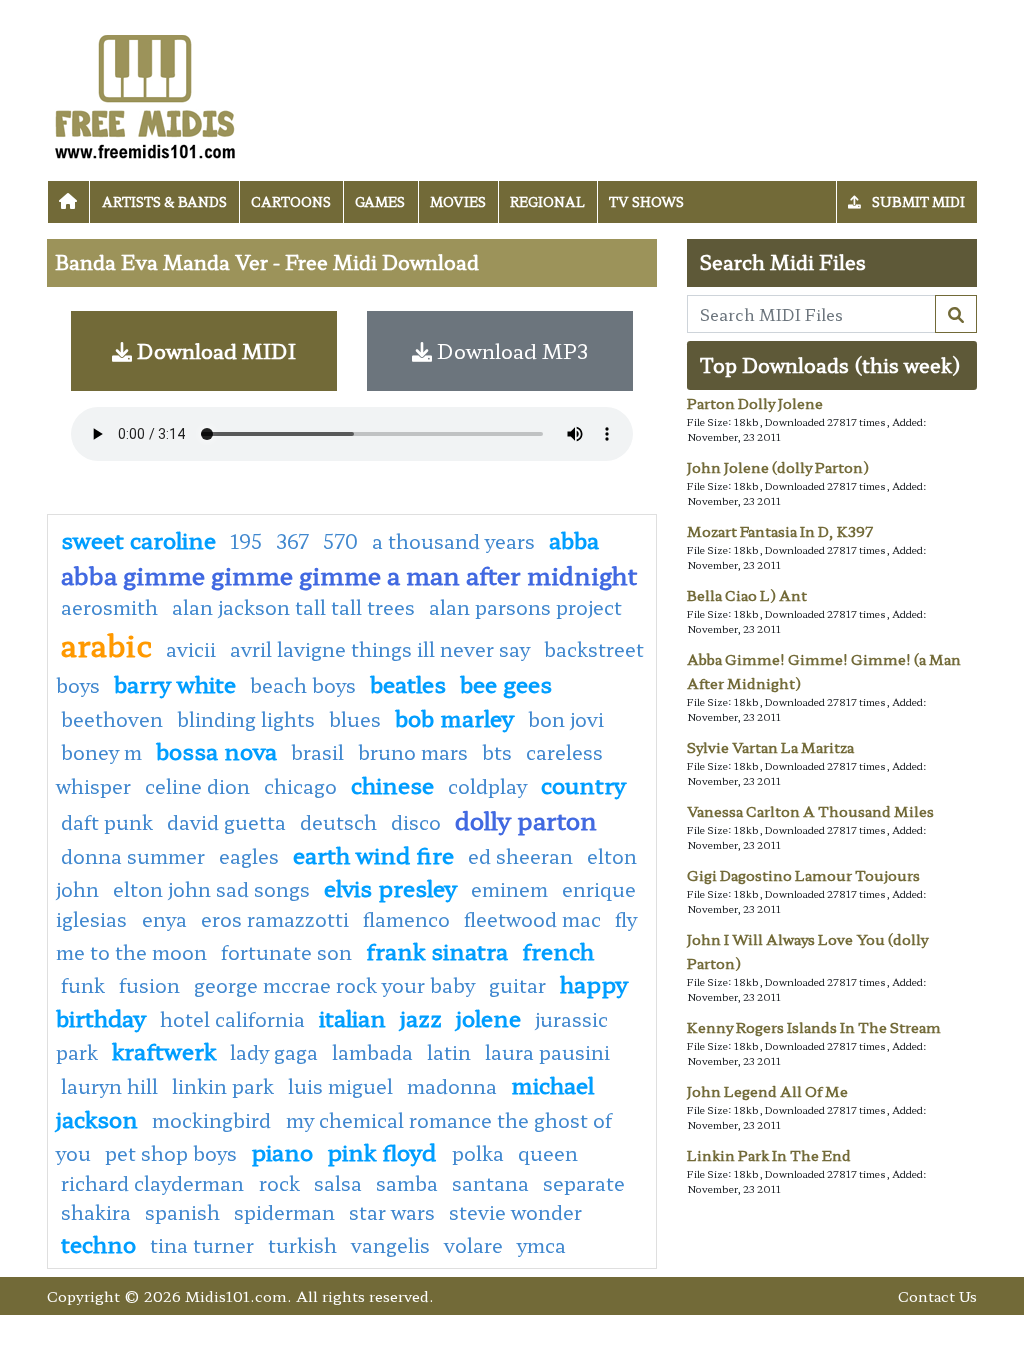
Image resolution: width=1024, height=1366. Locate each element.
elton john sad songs (211, 889)
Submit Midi (917, 201)
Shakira (96, 1212)
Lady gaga (274, 1052)
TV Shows (646, 201)
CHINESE (392, 784)
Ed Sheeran (520, 856)
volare (473, 1245)
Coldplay (487, 786)
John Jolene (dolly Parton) (778, 467)
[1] (956, 314)
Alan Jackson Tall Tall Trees (293, 607)
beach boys (303, 685)
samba (407, 1183)
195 (246, 541)
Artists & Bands (164, 201)
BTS (497, 752)
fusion (149, 985)
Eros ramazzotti (275, 919)
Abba (574, 539)
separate (584, 1183)
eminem (509, 889)
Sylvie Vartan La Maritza (770, 747)
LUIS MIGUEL (340, 1086)
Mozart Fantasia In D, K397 (780, 531)
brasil (317, 752)
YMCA (541, 1245)
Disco (416, 822)
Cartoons (291, 201)
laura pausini (547, 1052)
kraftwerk (164, 1050)
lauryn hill (109, 1086)
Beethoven (112, 719)
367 (292, 541)
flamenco (406, 919)
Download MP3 (510, 350)
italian (352, 1017)
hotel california (232, 1019)
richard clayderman (155, 1183)
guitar (517, 985)
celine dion (197, 786)
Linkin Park (223, 1086)
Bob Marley (454, 717)
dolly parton (526, 819)
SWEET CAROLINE (138, 539)
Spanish (182, 1212)
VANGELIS (390, 1245)
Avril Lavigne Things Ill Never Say (380, 649)
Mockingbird (214, 1120)
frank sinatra (437, 950)
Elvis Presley (390, 887)
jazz (421, 1017)
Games (380, 201)
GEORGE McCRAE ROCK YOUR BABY (334, 985)
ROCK (279, 1183)
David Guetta (226, 822)
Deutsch (338, 822)
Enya (164, 919)
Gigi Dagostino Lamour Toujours (803, 875)
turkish (302, 1245)
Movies (458, 201)
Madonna (452, 1086)
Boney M (101, 752)
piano (282, 1151)
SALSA (338, 1183)
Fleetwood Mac (532, 919)
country (583, 784)
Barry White (175, 683)
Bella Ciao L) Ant (747, 595)
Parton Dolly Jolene (755, 403)
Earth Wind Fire (373, 854)
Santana (490, 1183)
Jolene (488, 1017)
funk (83, 985)
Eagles (249, 856)
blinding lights (246, 719)
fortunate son (286, 952)
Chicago (300, 786)
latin (449, 1052)
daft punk (107, 822)
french (558, 950)
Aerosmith (109, 607)
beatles (408, 683)
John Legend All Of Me (767, 1091)
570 (340, 541)
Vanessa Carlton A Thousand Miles (810, 811)
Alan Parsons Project (525, 607)
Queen (548, 1153)
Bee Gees (506, 683)
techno (98, 1243)
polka (478, 1153)
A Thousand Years (453, 541)
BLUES (355, 719)
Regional (547, 201)
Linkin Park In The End (769, 1155)
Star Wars (392, 1212)
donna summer (133, 856)
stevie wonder (515, 1212)
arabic (106, 644)
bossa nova (216, 750)
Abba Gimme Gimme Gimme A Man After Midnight (349, 574)
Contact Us (937, 1295)
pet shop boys (171, 1153)
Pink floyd (384, 1151)
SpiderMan (284, 1212)
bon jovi (566, 719)
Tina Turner (202, 1245)
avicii (191, 649)
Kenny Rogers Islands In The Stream (814, 1027)
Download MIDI (214, 350)
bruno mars (413, 752)
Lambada (372, 1052)
